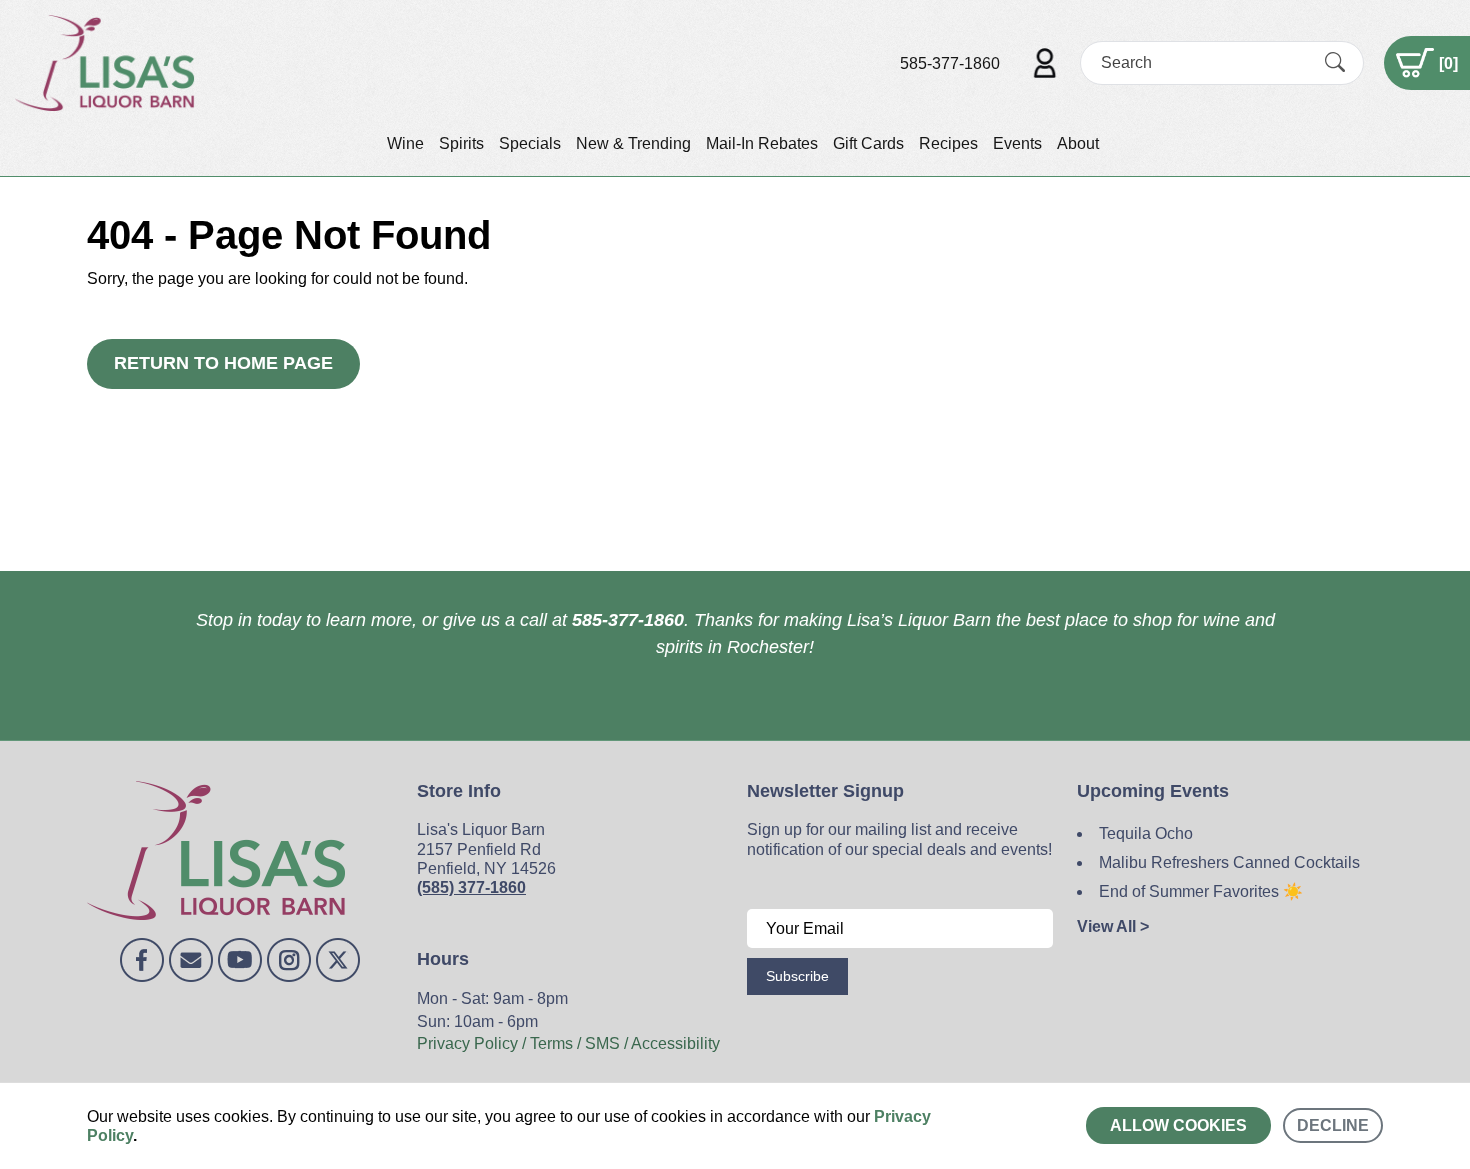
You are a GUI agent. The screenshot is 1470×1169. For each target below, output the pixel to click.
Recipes (948, 143)
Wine (405, 143)
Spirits (461, 143)
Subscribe (797, 976)
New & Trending (633, 143)
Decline (1333, 1125)
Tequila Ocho (1146, 833)
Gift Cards (868, 143)
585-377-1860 (950, 63)
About (1078, 143)
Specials (530, 143)
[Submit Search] (1335, 63)
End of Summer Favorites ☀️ (1201, 891)
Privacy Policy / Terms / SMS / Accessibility (568, 1043)
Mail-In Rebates (762, 143)
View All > (1113, 926)
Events (1017, 143)
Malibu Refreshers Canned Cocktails (1229, 862)
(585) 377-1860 (471, 887)
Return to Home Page (223, 363)
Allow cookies (1178, 1125)
